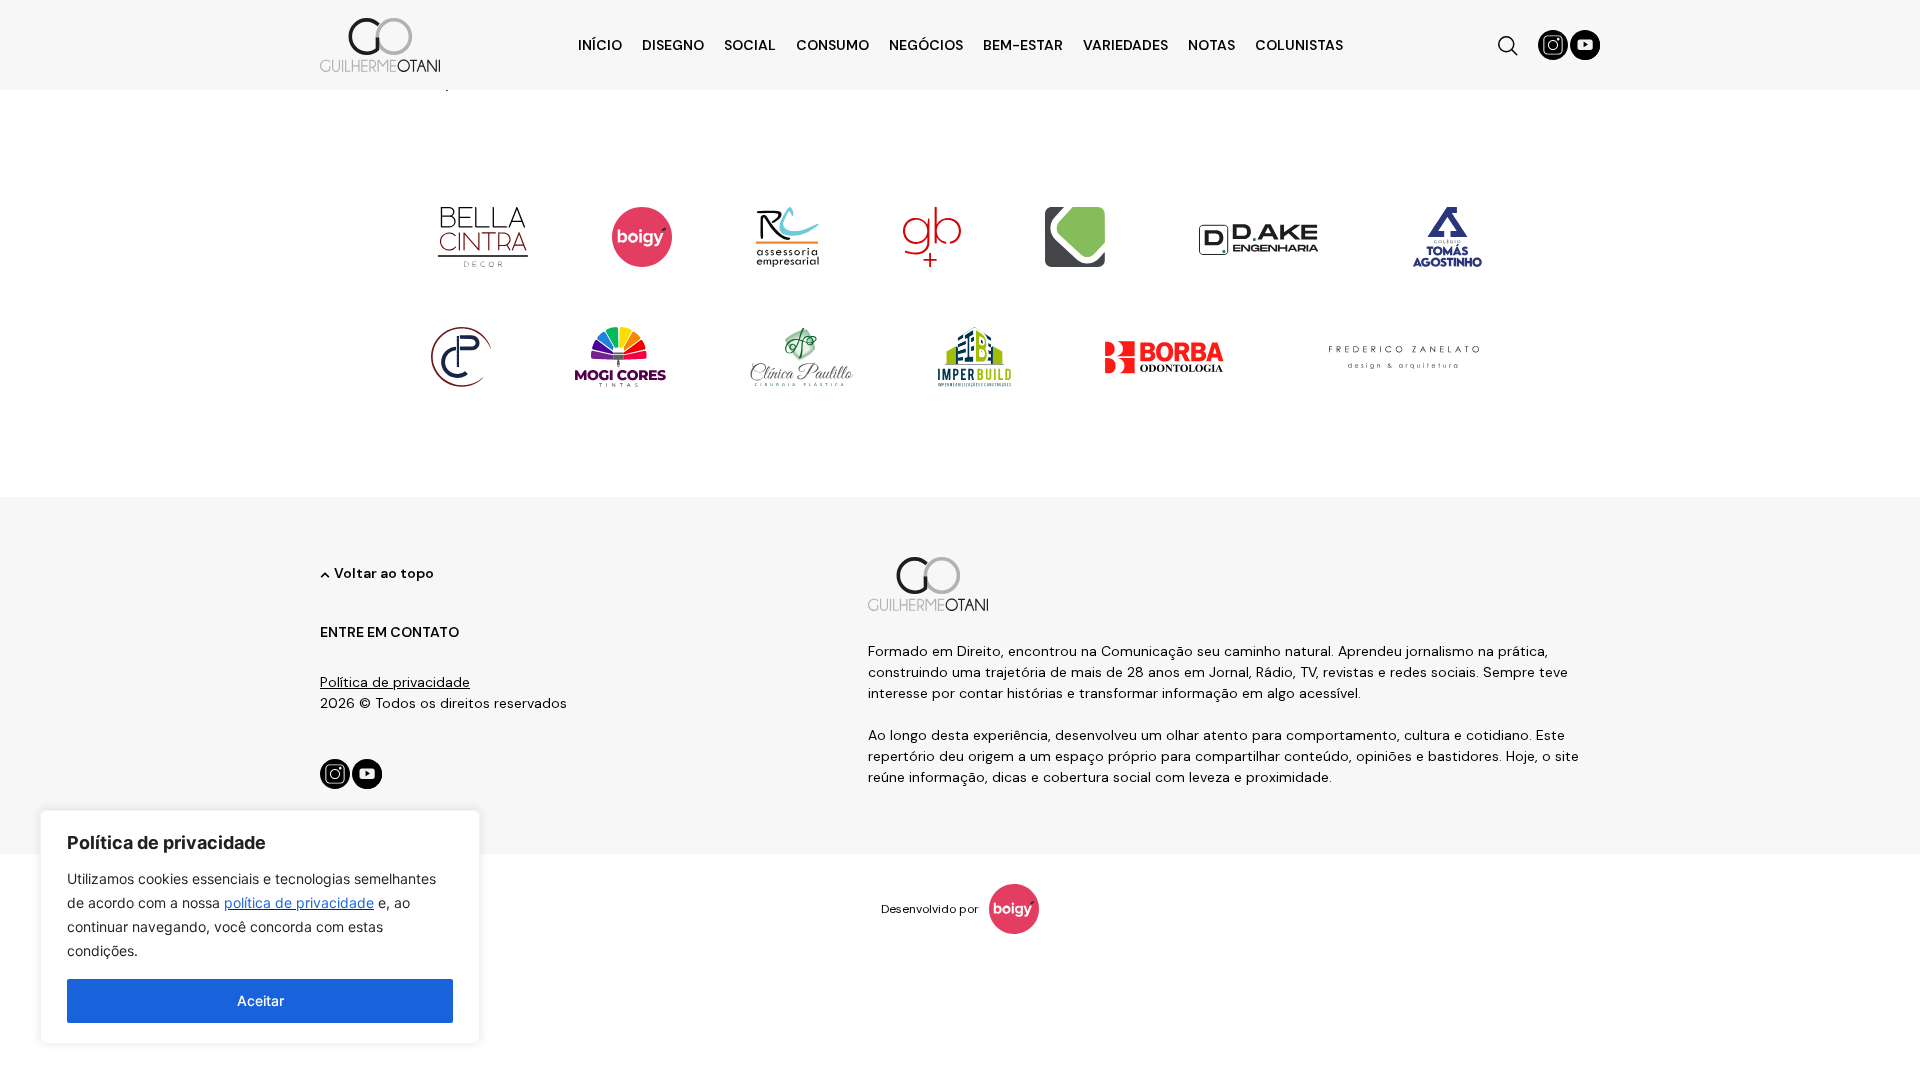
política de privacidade (299, 902)
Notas (1211, 45)
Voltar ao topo (384, 573)
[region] (260, 927)
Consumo (832, 45)
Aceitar (260, 1000)
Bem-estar (1023, 45)
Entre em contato (389, 632)
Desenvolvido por (930, 909)
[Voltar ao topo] (325, 575)
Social (750, 45)
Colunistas (1299, 45)
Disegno (673, 45)
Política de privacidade (395, 682)
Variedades (1125, 45)
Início (600, 45)
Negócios (926, 45)
